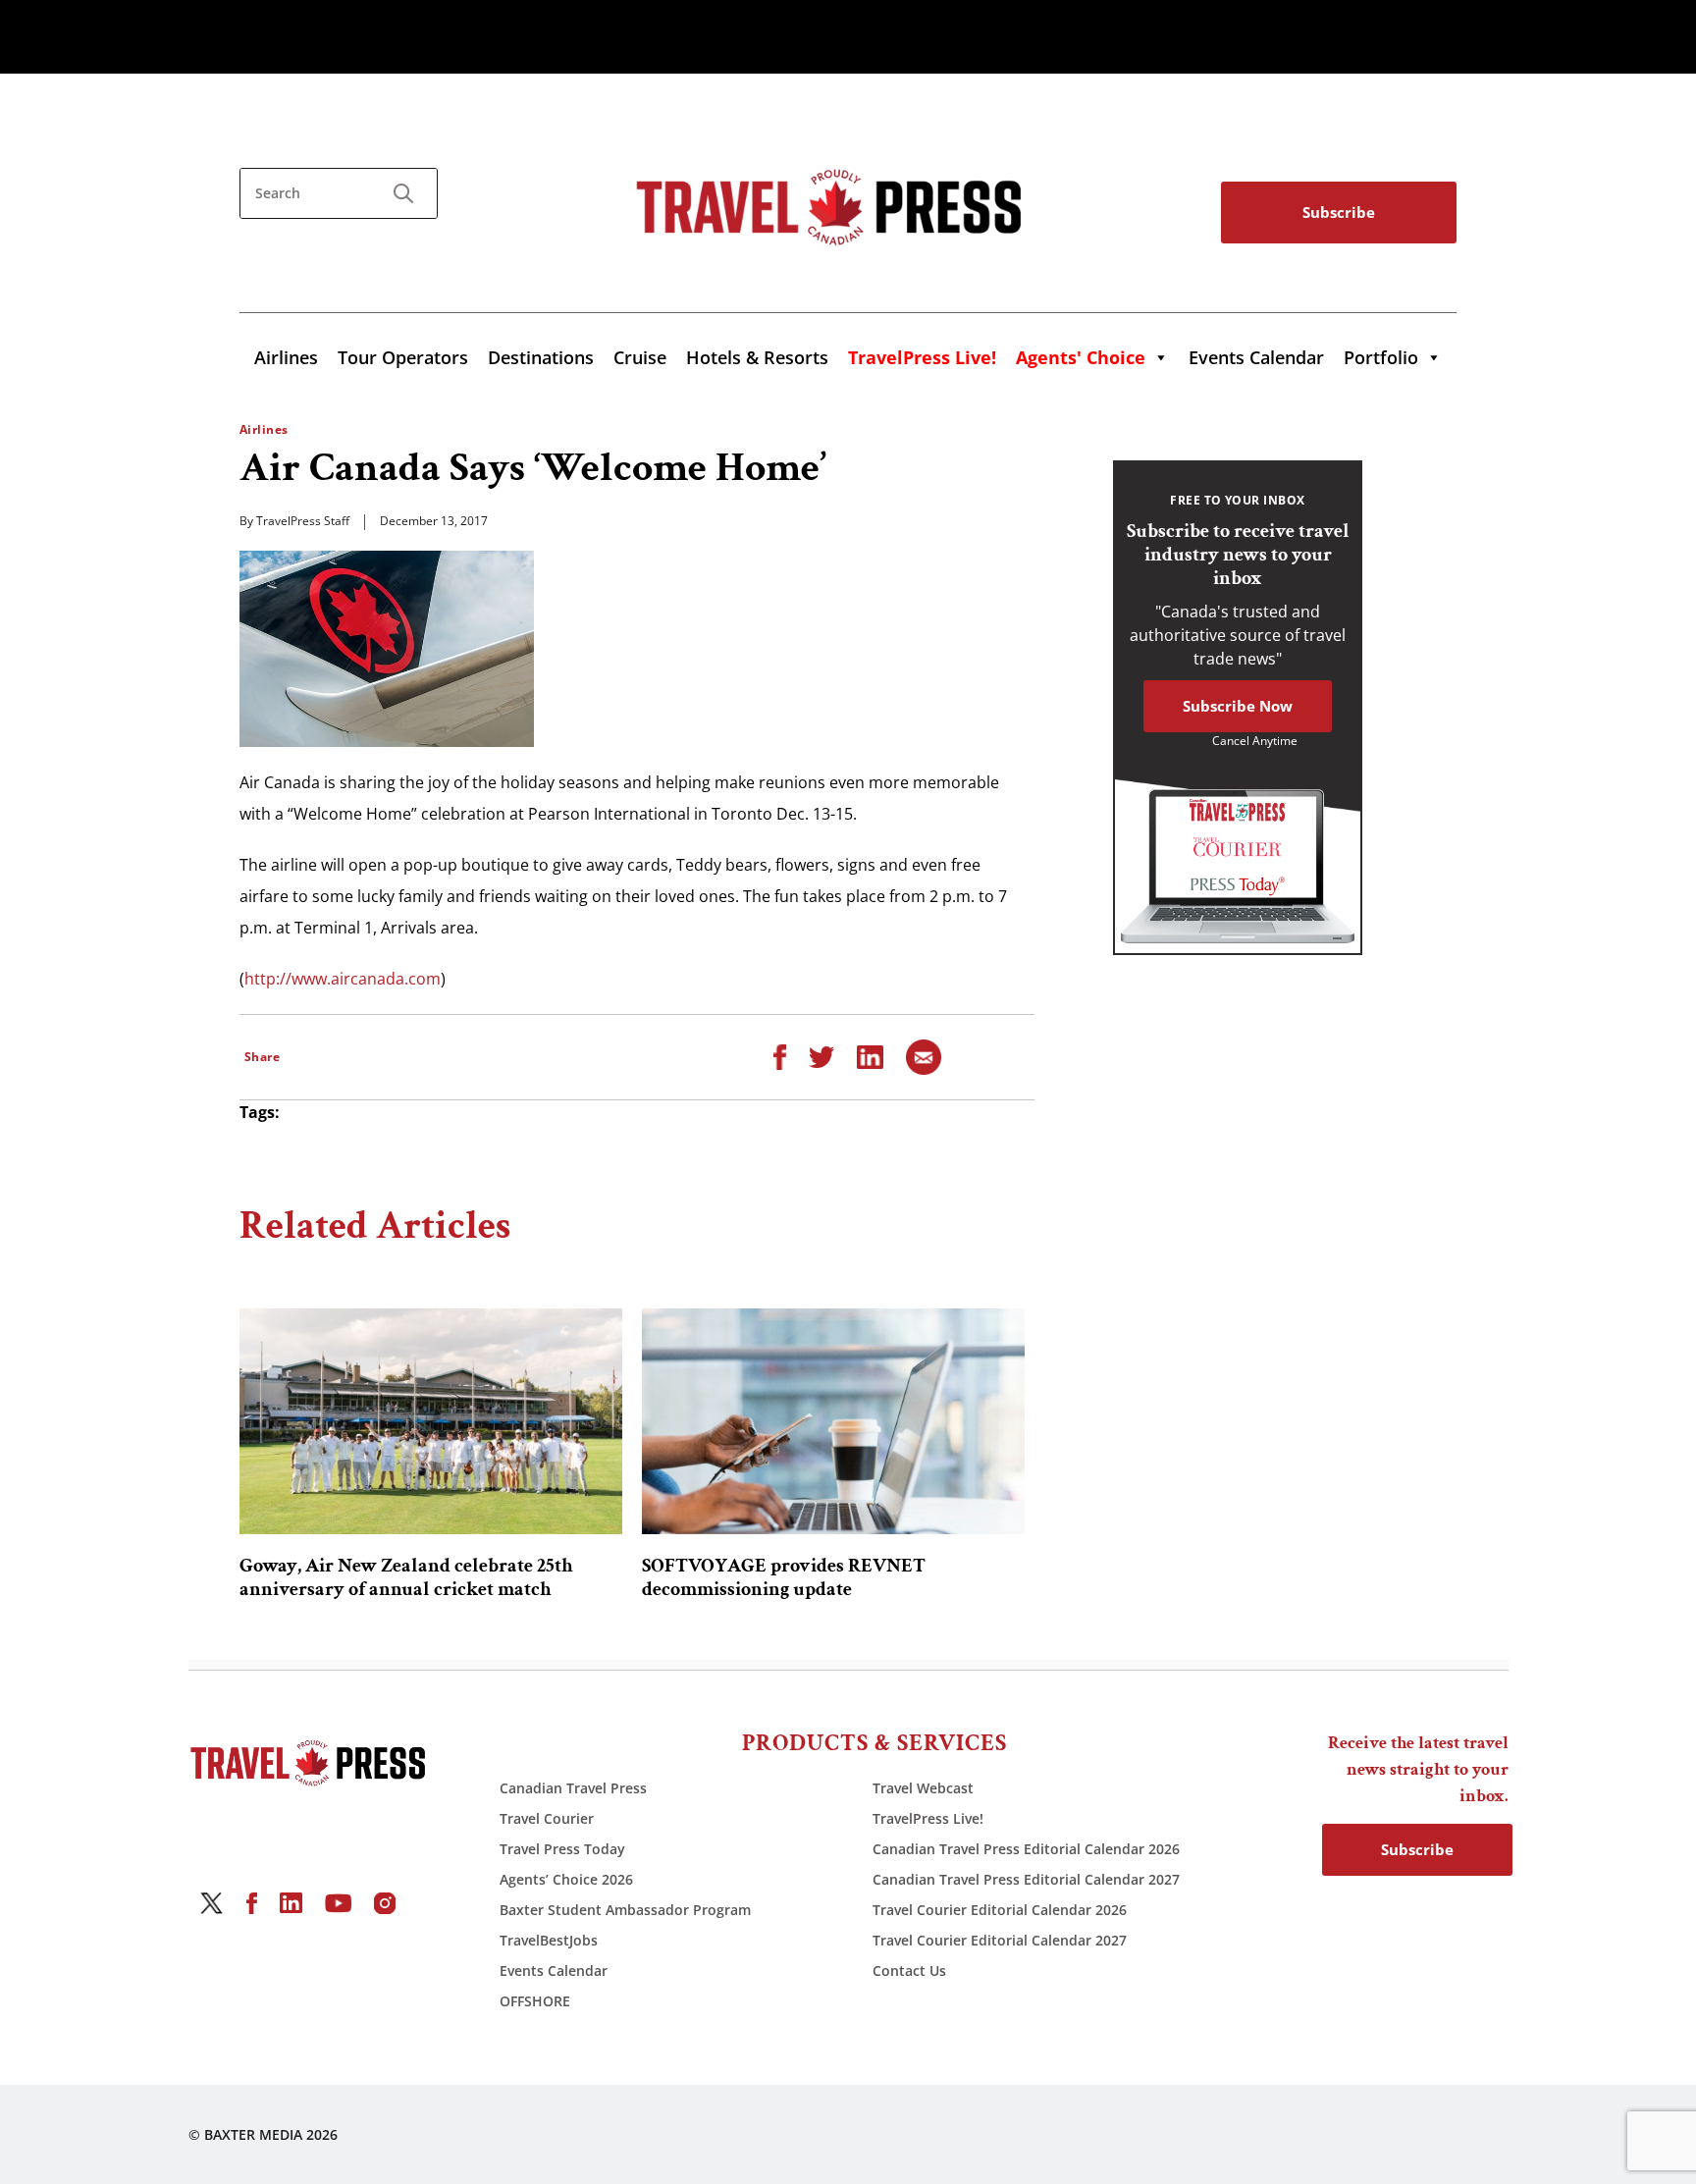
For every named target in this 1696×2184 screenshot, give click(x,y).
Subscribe (1339, 212)
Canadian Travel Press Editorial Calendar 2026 (1026, 1849)
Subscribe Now (1238, 706)
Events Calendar (1256, 357)
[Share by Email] (924, 1055)
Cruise (640, 357)
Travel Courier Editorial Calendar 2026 (1000, 1910)
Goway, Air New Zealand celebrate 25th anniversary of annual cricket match (406, 1577)
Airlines (286, 357)
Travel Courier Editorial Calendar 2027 (1000, 1940)
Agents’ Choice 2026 (566, 1879)
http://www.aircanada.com (343, 979)
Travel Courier (547, 1818)
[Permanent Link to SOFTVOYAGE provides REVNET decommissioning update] (833, 1421)
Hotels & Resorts (757, 357)
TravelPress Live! (928, 1818)
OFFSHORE (535, 2001)
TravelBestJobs (549, 1940)
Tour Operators (403, 357)
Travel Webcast (923, 1788)
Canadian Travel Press (573, 1788)
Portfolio (1381, 357)
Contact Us (909, 1971)
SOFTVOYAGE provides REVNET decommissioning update (784, 1577)
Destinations (541, 357)
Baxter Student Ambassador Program (625, 1910)
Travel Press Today (562, 1849)
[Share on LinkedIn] (870, 1055)
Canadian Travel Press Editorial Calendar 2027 (1026, 1879)
